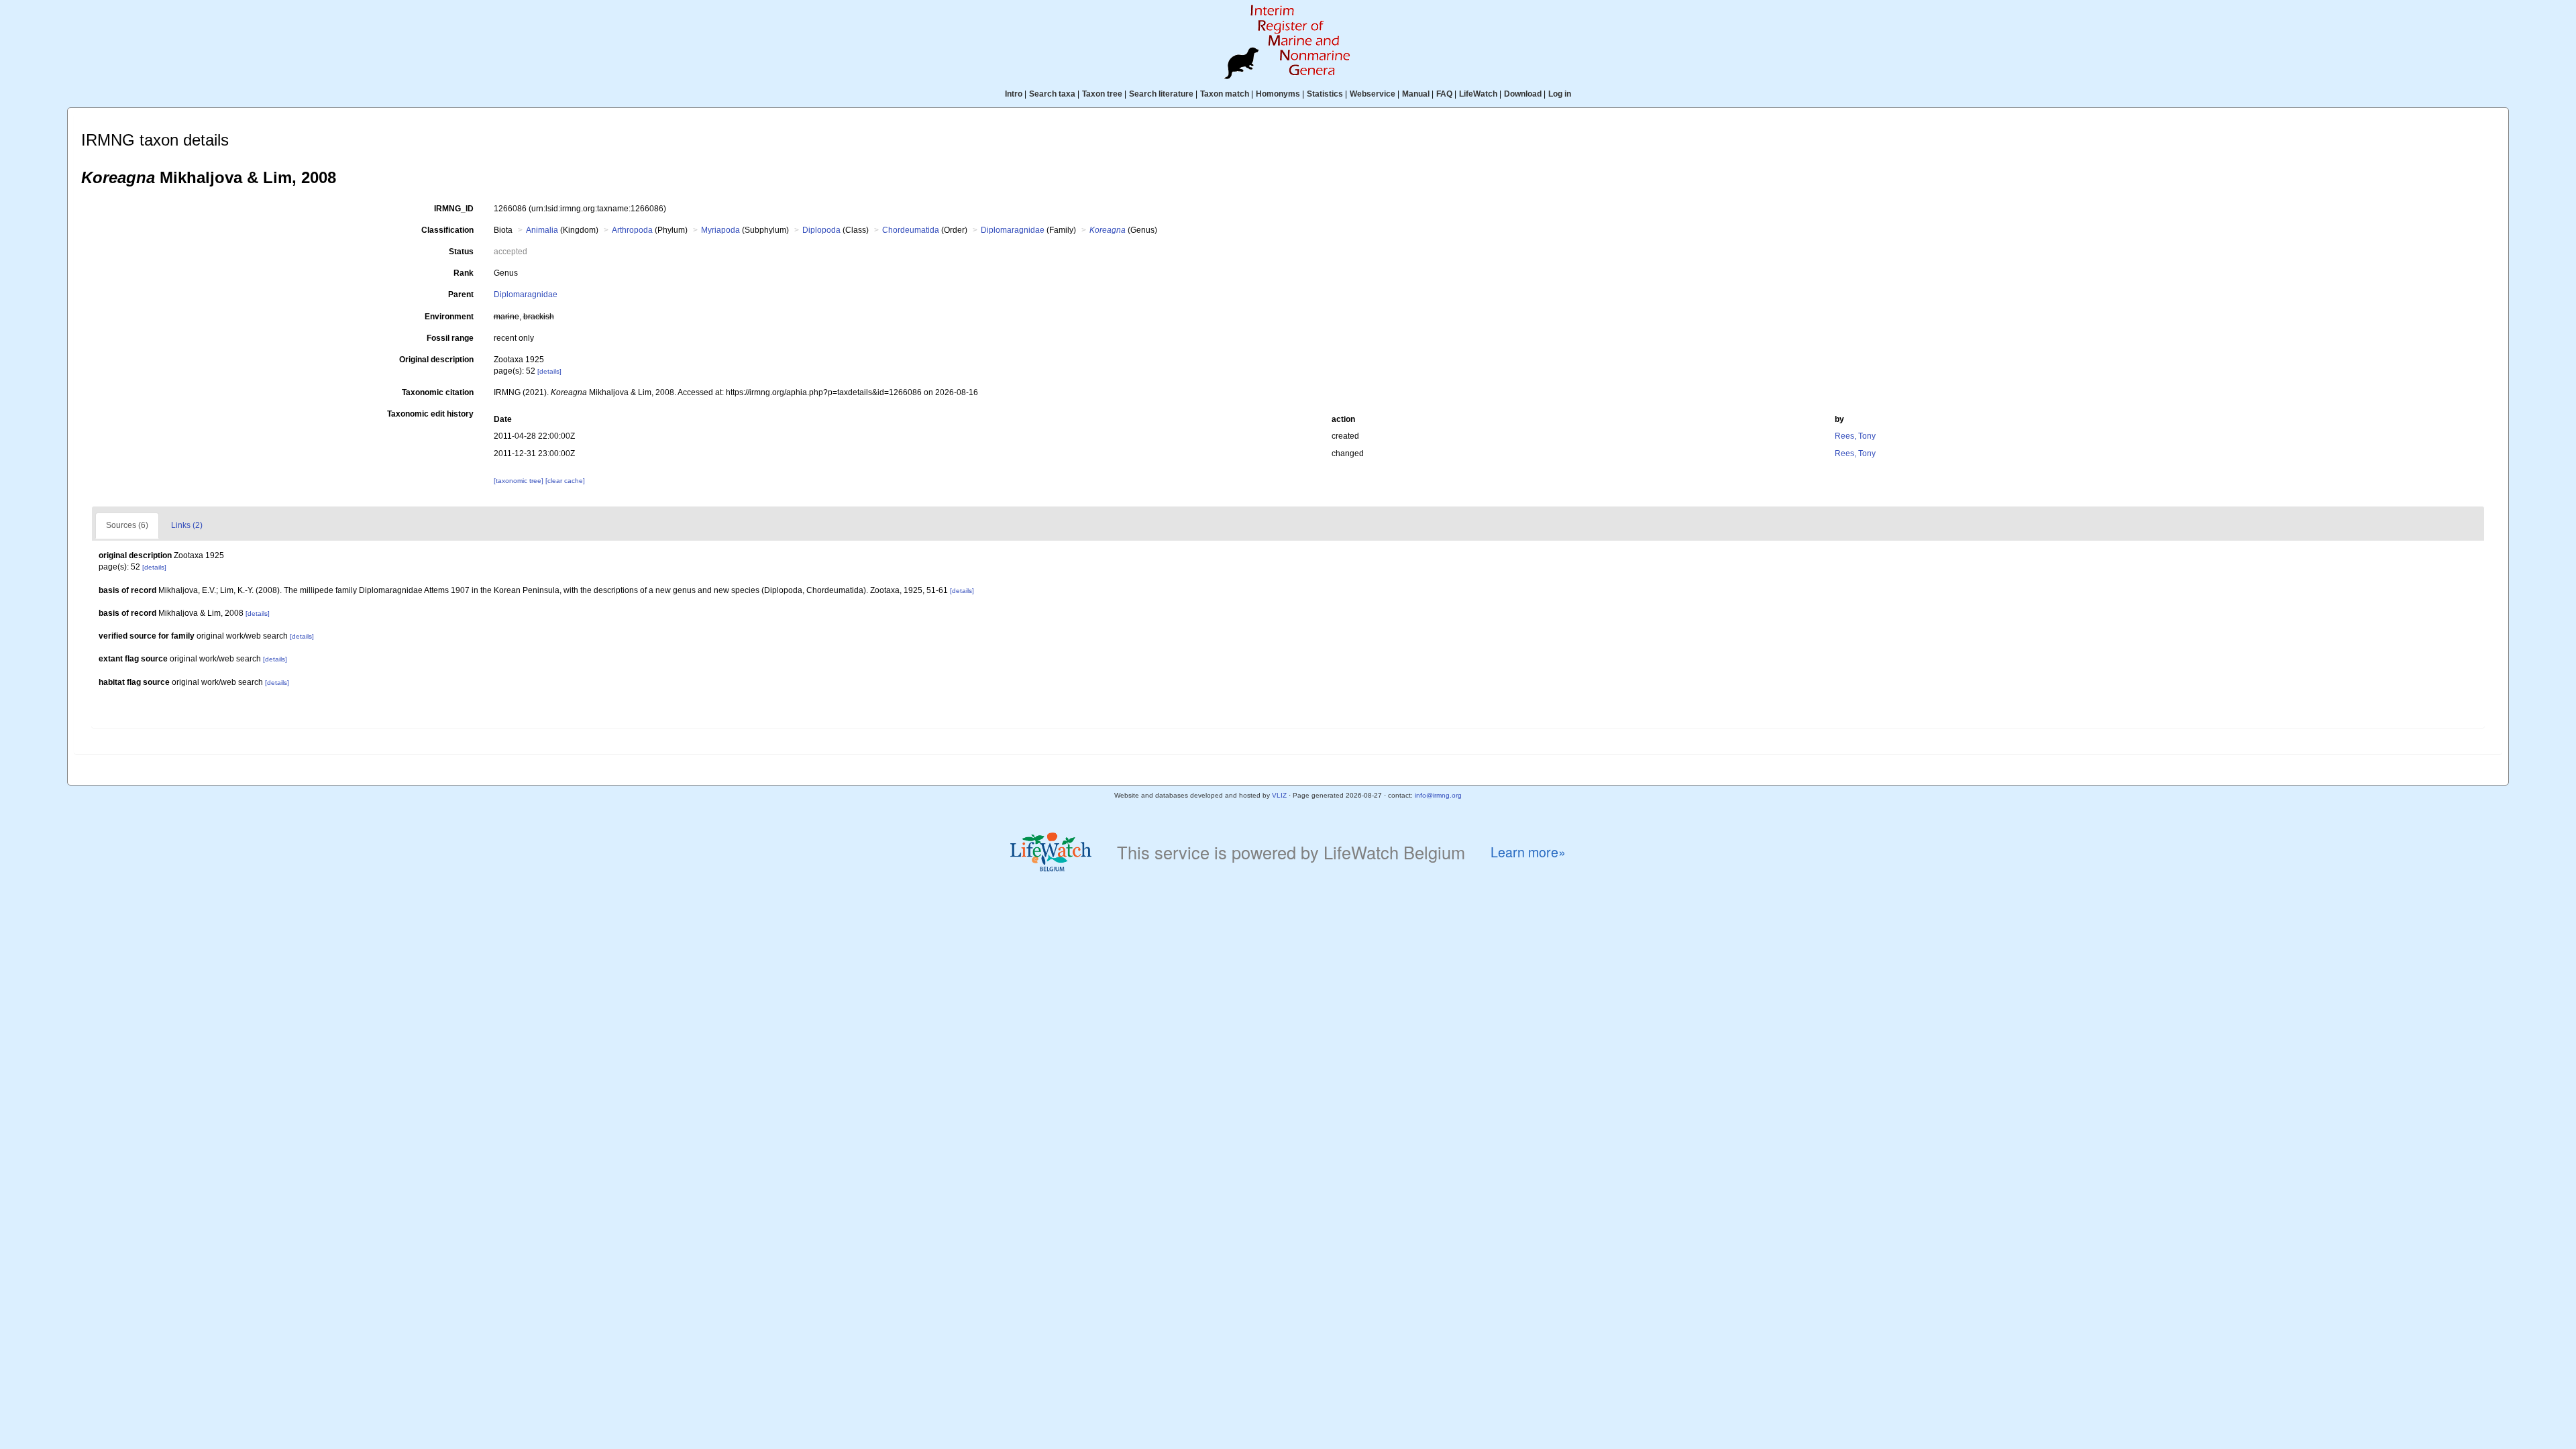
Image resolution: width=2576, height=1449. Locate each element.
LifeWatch (1478, 94)
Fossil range (450, 338)
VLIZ (1279, 795)
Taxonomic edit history (430, 414)
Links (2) (187, 525)
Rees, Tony (1855, 436)
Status (461, 252)
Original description (436, 360)
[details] (549, 371)
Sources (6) (127, 525)
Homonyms (1278, 94)
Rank (464, 273)
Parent (461, 294)
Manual (1416, 94)
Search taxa (1052, 94)
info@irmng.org (1438, 795)
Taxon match (1225, 94)
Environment (449, 317)
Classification (447, 230)
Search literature (1161, 94)
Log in (1560, 94)
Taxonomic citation (438, 392)
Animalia (542, 230)
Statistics (1325, 94)
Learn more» (1528, 852)
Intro (1014, 94)
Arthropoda (632, 230)
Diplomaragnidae (1013, 230)
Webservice (1373, 94)
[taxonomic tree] (520, 481)
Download (1523, 94)
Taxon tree (1102, 94)
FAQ (1444, 94)
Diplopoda (821, 230)
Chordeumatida (911, 230)
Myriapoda (720, 230)
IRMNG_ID (454, 209)
